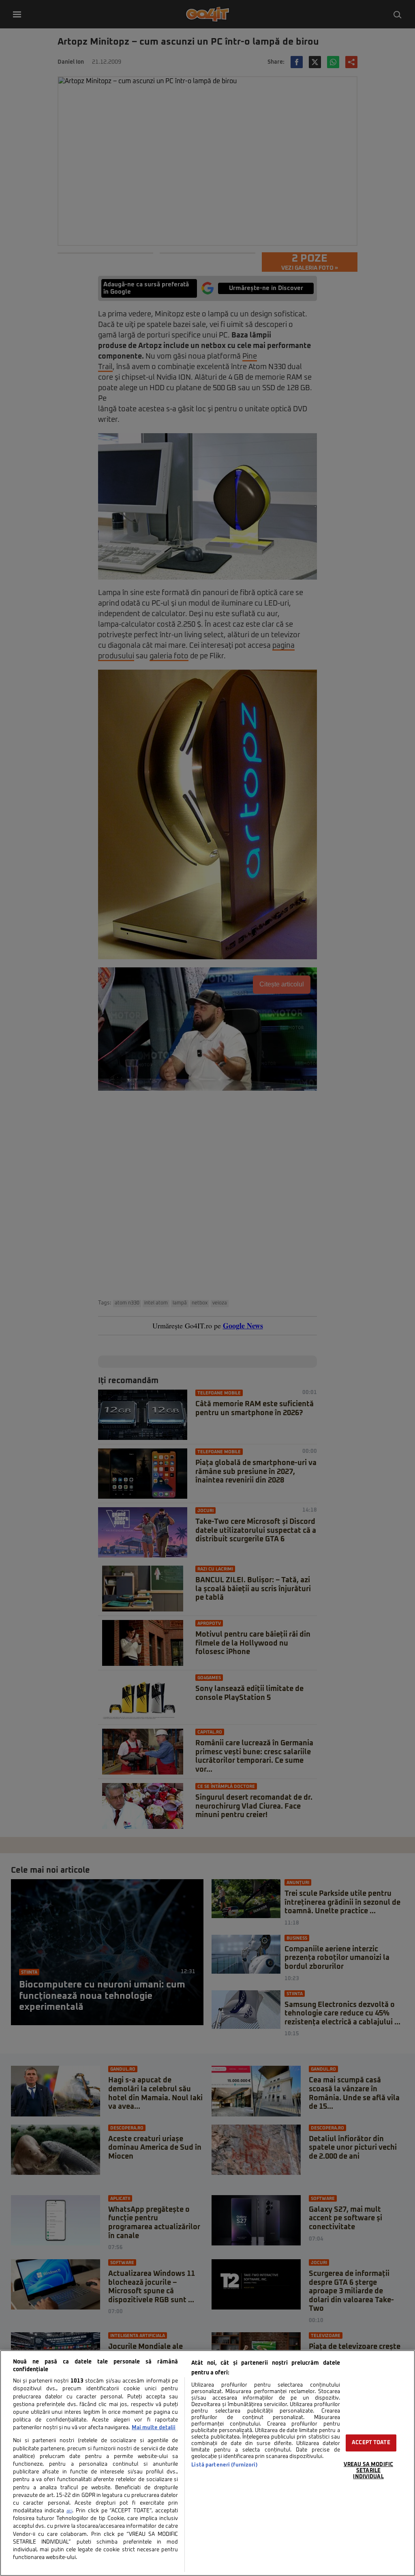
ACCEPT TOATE (371, 2443)
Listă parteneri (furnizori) (224, 2465)
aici (69, 2511)
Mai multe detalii (154, 2428)
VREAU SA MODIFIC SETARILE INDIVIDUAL (368, 2471)
